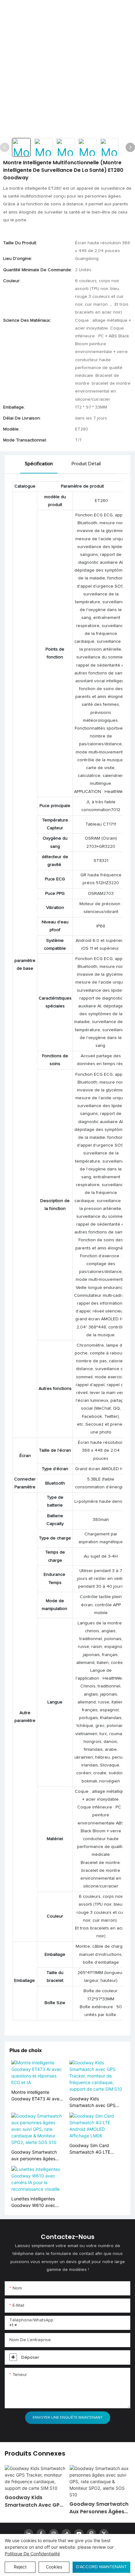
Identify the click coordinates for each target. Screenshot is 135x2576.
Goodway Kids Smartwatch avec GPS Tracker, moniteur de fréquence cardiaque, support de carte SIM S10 (96, 2102)
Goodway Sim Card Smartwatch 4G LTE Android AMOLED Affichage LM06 (90, 2149)
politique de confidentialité (32, 2554)
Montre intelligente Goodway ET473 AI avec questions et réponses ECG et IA (37, 2096)
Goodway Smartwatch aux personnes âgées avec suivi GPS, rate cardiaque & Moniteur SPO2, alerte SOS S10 (34, 2156)
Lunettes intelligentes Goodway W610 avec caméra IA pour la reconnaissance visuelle (35, 2202)
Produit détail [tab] (86, 464)
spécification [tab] (39, 464)
